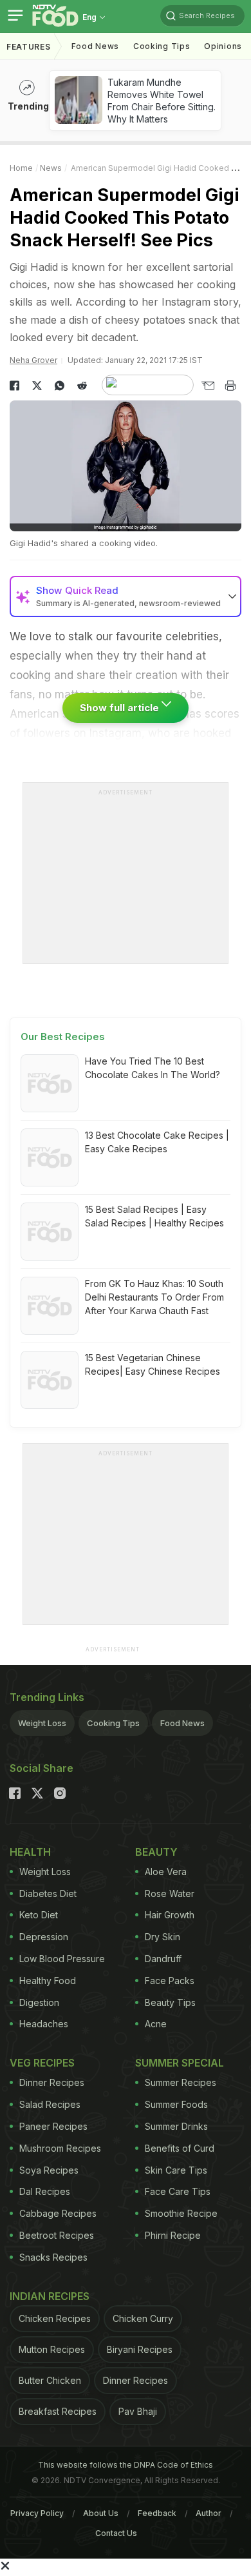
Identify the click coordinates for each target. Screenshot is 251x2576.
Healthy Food (48, 1981)
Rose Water (170, 1893)
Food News (95, 46)
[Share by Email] (208, 386)
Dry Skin (163, 1937)
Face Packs (170, 1981)
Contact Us (116, 2533)
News (51, 168)
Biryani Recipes (140, 2349)
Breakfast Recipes (58, 2411)
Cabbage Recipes (58, 2213)
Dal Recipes (45, 2191)
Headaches (44, 2024)
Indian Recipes (50, 2296)
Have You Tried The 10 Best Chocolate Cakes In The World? (153, 1068)
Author (209, 2513)
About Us (101, 2513)
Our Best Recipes (63, 1037)
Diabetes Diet (48, 1893)
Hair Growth (170, 1915)
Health (30, 1852)
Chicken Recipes (55, 2318)
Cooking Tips (113, 1723)
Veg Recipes (42, 2063)
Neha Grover (33, 360)
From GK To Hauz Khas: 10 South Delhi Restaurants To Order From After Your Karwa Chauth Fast (154, 1297)
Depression (44, 1937)
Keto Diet (39, 1915)
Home (21, 168)
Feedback (157, 2513)
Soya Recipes (49, 2170)
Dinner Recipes (52, 2082)
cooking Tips (162, 46)
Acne (156, 2024)
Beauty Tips (170, 2002)
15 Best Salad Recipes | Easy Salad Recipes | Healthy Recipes (154, 1216)
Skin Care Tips (176, 2170)
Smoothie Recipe (181, 2213)
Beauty (156, 1852)
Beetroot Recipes (57, 2235)
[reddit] (82, 386)
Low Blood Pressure (62, 1959)
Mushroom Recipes (60, 2148)
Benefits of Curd (180, 2148)
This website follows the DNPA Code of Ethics (126, 2465)
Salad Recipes (50, 2104)
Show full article (121, 708)
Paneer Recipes (53, 2126)
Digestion (39, 2002)
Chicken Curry (143, 2318)
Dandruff (163, 1959)
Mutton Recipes (52, 2349)
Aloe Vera (166, 1872)
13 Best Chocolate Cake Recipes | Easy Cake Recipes (157, 1142)
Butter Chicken (50, 2380)
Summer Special (180, 2063)
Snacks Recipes (53, 2257)
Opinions (223, 46)
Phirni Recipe (173, 2235)
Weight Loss (42, 1723)
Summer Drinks (176, 2126)
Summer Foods (176, 2104)
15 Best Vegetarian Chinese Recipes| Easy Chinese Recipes (153, 1364)
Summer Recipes (181, 2082)
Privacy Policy (37, 2513)
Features (29, 47)
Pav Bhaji (138, 2411)
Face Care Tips (178, 2191)
